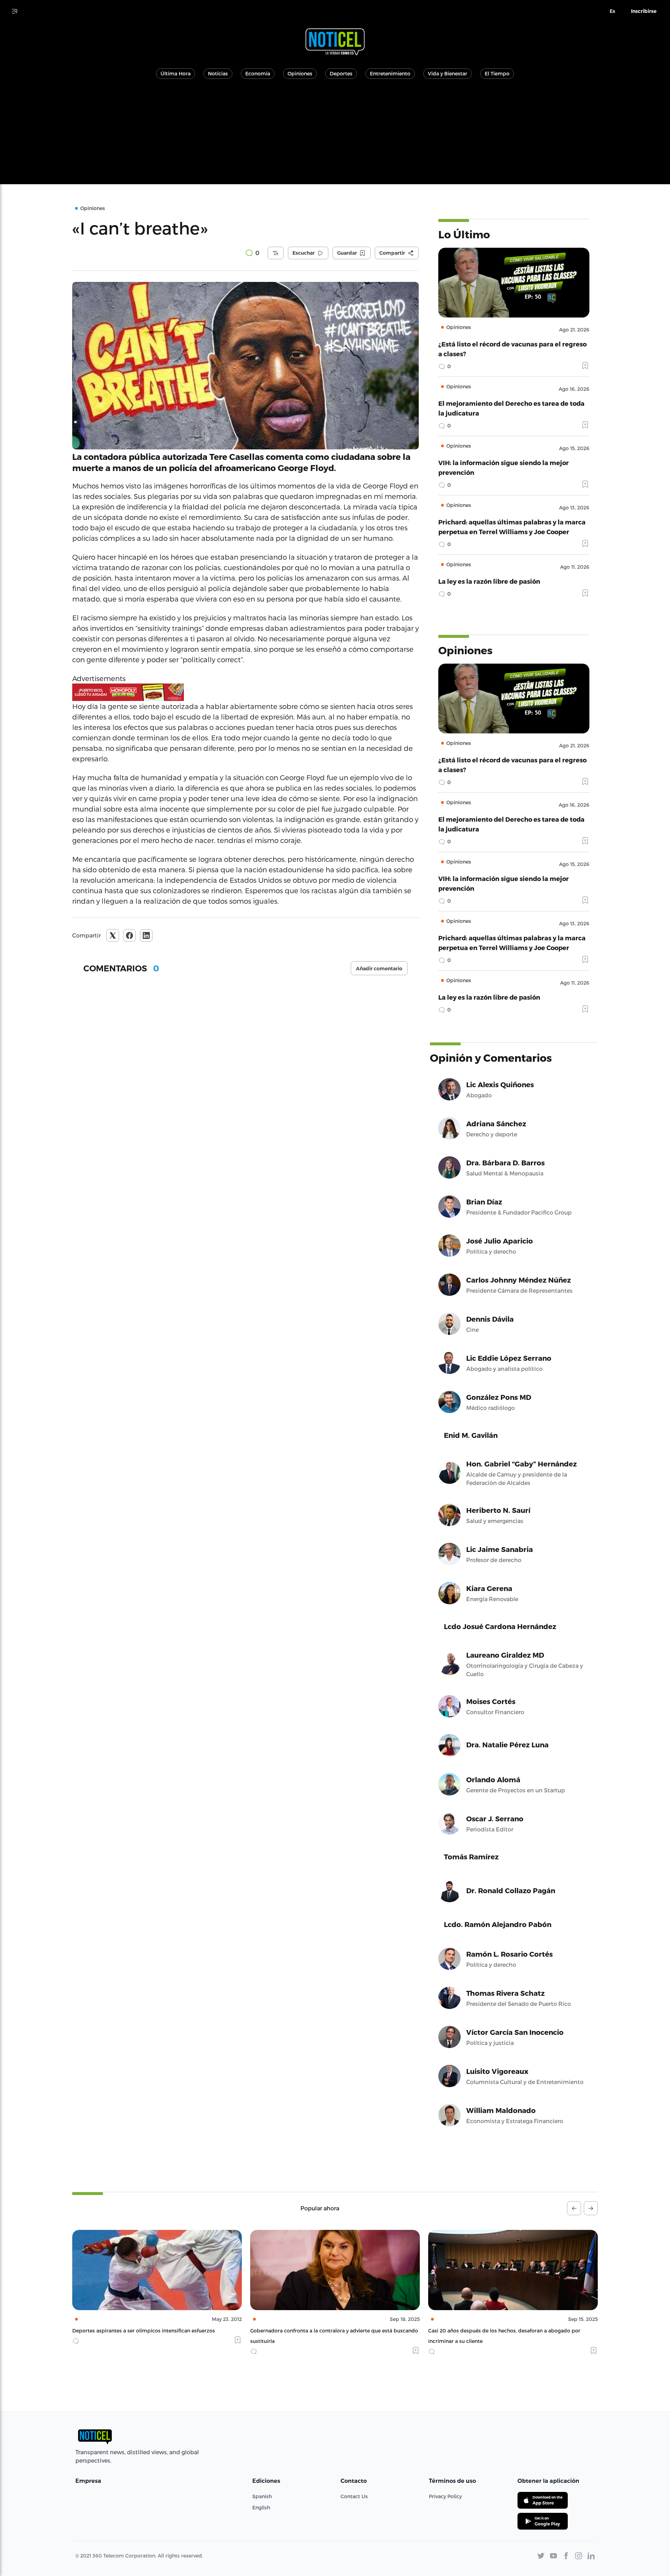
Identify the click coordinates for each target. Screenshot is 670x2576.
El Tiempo (497, 73)
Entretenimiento (390, 73)
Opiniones (300, 73)
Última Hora (176, 73)
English (261, 2507)
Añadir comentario (379, 969)
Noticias (218, 73)
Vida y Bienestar (448, 73)
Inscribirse (644, 11)
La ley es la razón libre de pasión (489, 581)
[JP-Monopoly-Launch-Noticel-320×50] (245, 692)
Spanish (262, 2496)
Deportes (341, 73)
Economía (258, 73)
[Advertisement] (335, 135)
